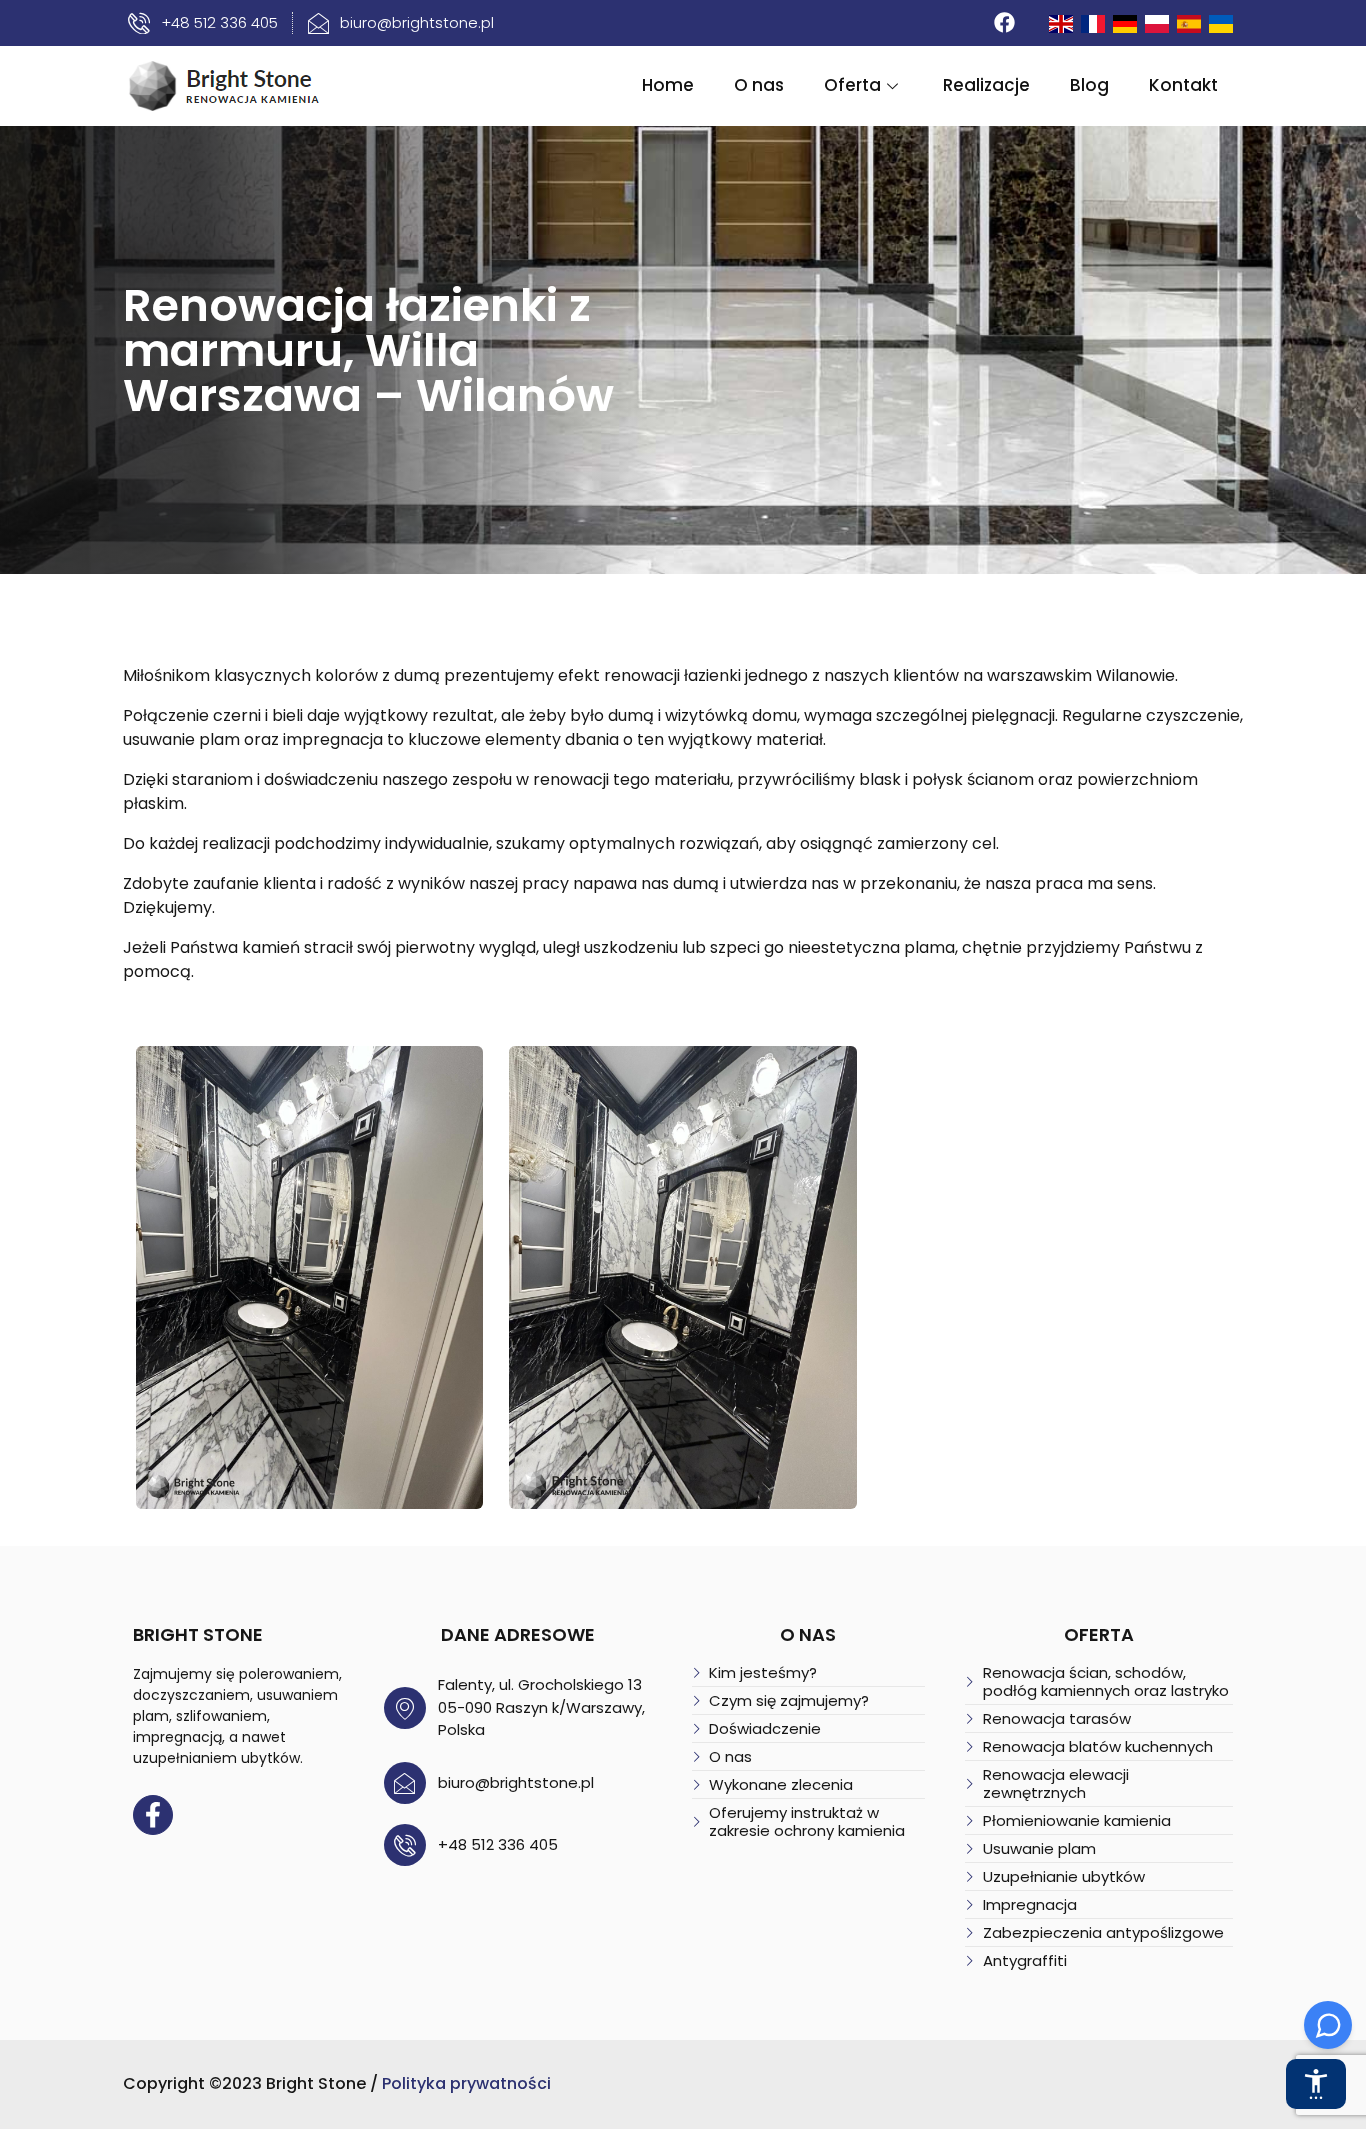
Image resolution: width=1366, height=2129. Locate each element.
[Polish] (1158, 22)
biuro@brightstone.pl (516, 1782)
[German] (1126, 22)
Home (668, 85)
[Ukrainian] (1222, 22)
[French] (1094, 22)
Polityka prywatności (466, 2083)
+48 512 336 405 (498, 1844)
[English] (1062, 22)
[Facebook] (1005, 23)
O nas (759, 85)
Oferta (852, 85)
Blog (1089, 85)
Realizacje (986, 85)
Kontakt (1183, 85)
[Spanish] (1190, 22)
